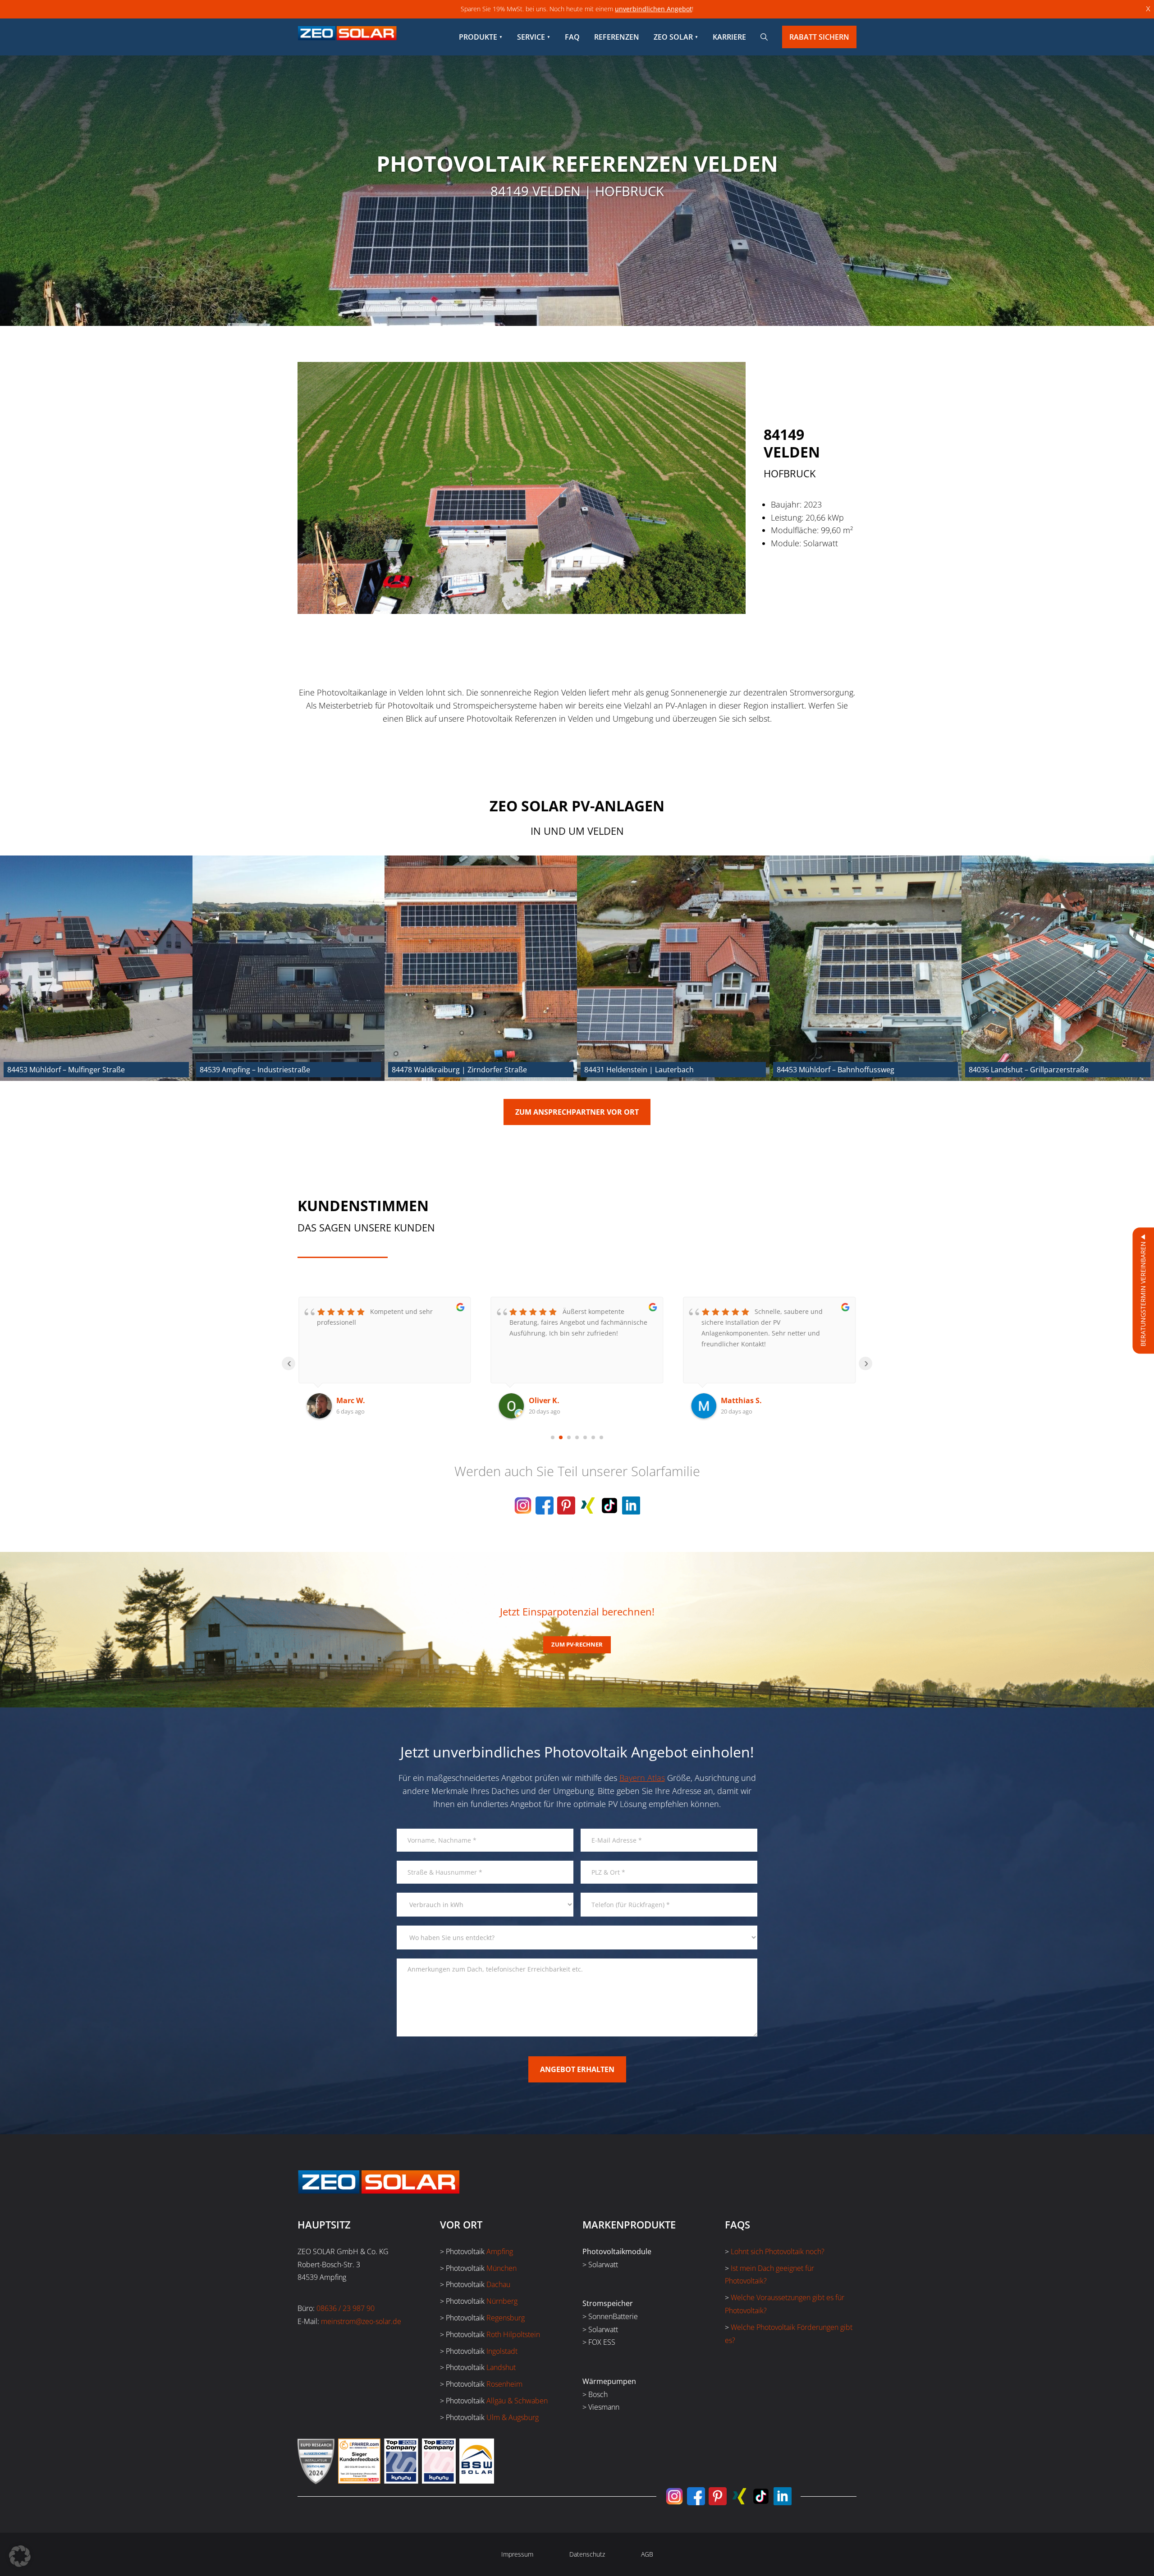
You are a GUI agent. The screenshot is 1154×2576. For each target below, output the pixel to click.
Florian (734, 1400)
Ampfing (500, 2251)
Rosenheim (504, 2384)
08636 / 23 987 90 (346, 2308)
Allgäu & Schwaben (517, 2401)
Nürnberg (502, 2301)
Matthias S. (549, 1400)
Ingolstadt (502, 2351)
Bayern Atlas (642, 1778)
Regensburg (506, 2318)
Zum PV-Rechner (577, 1644)
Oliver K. (352, 1400)
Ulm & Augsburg (513, 2417)
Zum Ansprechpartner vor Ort (577, 1112)
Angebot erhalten (577, 2069)
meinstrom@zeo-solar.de (361, 2321)
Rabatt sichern (819, 37)
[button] (20, 2556)
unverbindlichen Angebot (653, 9)
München (501, 2268)
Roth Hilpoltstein (513, 2334)
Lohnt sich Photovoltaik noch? (778, 2251)
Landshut (501, 2367)
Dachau (498, 2284)
